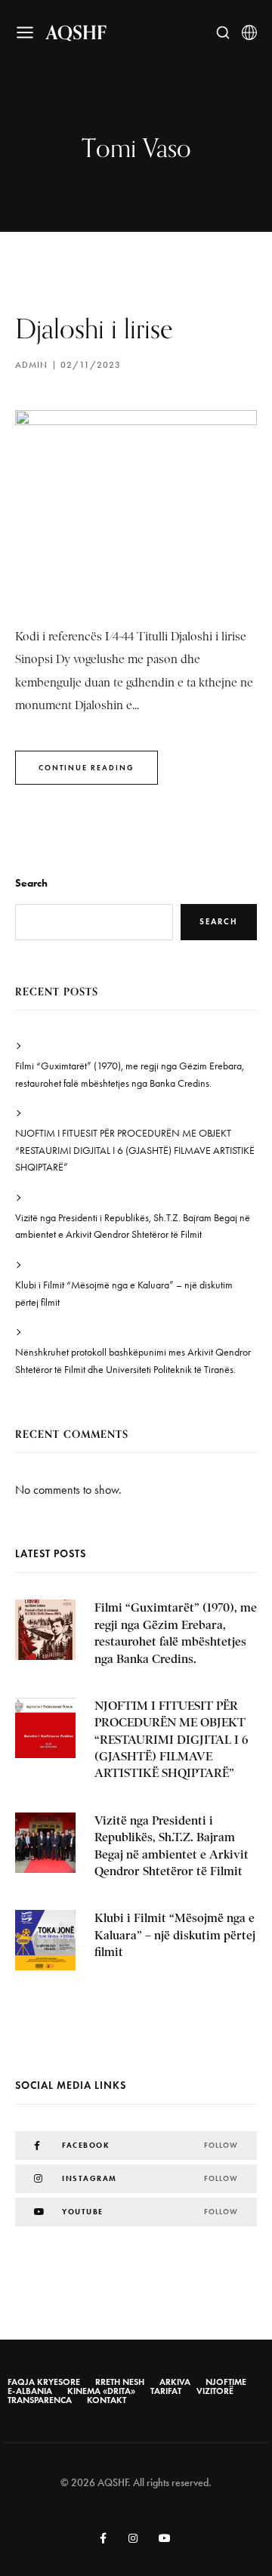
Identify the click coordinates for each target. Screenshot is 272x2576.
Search (31, 883)
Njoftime (226, 2382)
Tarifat (166, 2391)
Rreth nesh (120, 2382)
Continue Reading (87, 768)
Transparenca (40, 2400)
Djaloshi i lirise (94, 328)
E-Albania (30, 2391)
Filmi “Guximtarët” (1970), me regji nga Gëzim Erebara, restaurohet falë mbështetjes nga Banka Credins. (130, 1074)
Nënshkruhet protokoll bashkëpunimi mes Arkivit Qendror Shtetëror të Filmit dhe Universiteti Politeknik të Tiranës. (133, 1360)
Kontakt (107, 2400)
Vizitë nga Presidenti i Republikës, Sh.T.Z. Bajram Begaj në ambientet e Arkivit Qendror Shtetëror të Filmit (133, 1226)
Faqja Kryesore (44, 2382)
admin (31, 365)
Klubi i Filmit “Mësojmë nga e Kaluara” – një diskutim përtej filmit (124, 1293)
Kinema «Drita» (101, 2391)
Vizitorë (215, 2391)
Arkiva (175, 2382)
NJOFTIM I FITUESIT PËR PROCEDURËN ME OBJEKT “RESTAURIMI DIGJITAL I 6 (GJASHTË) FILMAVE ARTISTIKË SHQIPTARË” (135, 1150)
